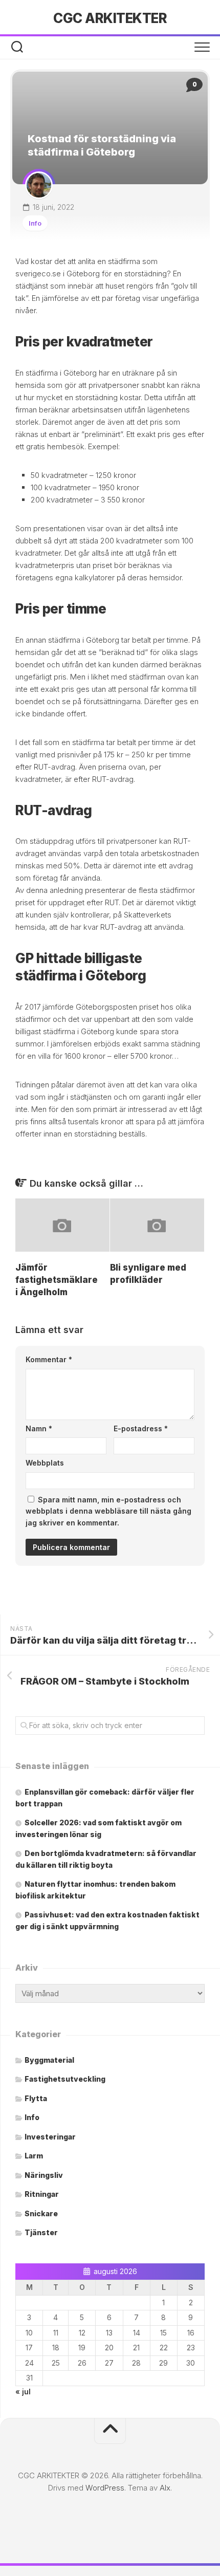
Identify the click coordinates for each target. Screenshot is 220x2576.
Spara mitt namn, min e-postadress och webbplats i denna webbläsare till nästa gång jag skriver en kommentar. (108, 1511)
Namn (39, 1428)
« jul (23, 2392)
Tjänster (41, 2232)
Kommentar (49, 1359)
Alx (165, 2488)
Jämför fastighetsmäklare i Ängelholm (57, 1280)
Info (35, 223)
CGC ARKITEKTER (110, 18)
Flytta (36, 2098)
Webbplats (45, 1463)
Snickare (41, 2213)
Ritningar (42, 2194)
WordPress (105, 2488)
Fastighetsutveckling (65, 2079)
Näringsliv (44, 2175)
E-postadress (141, 1428)
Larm (34, 2156)
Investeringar (50, 2137)
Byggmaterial (49, 2060)
